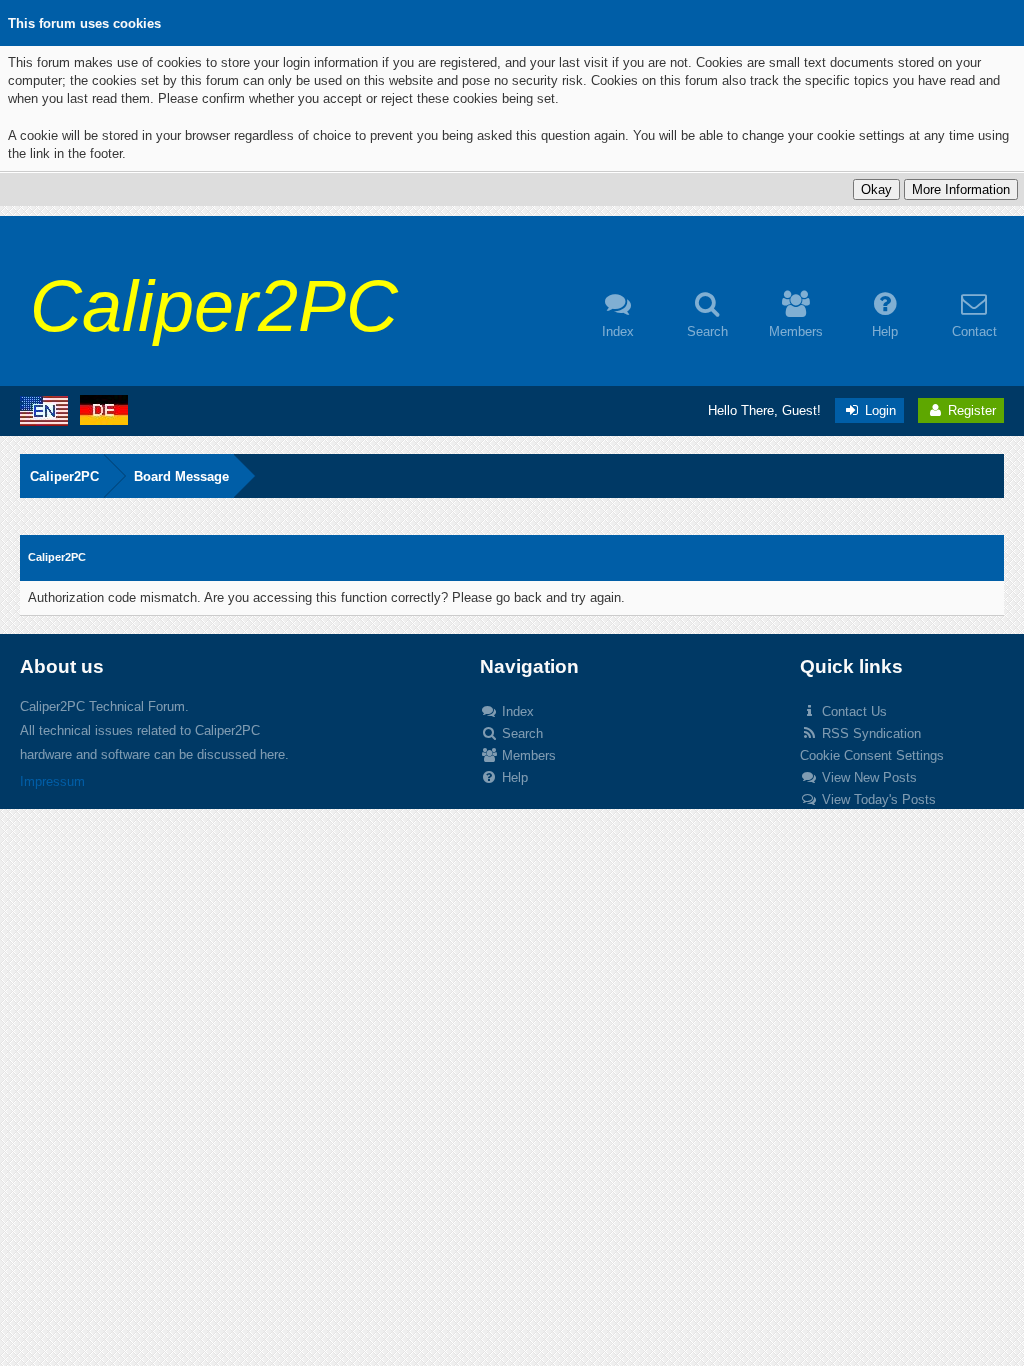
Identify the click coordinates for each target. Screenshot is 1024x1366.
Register (970, 410)
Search (520, 733)
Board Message (181, 476)
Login (878, 410)
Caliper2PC (64, 476)
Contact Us (852, 711)
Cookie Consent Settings (872, 755)
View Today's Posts (877, 799)
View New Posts (867, 777)
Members (527, 755)
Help (513, 777)
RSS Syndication (869, 733)
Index (516, 711)
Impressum (52, 781)
